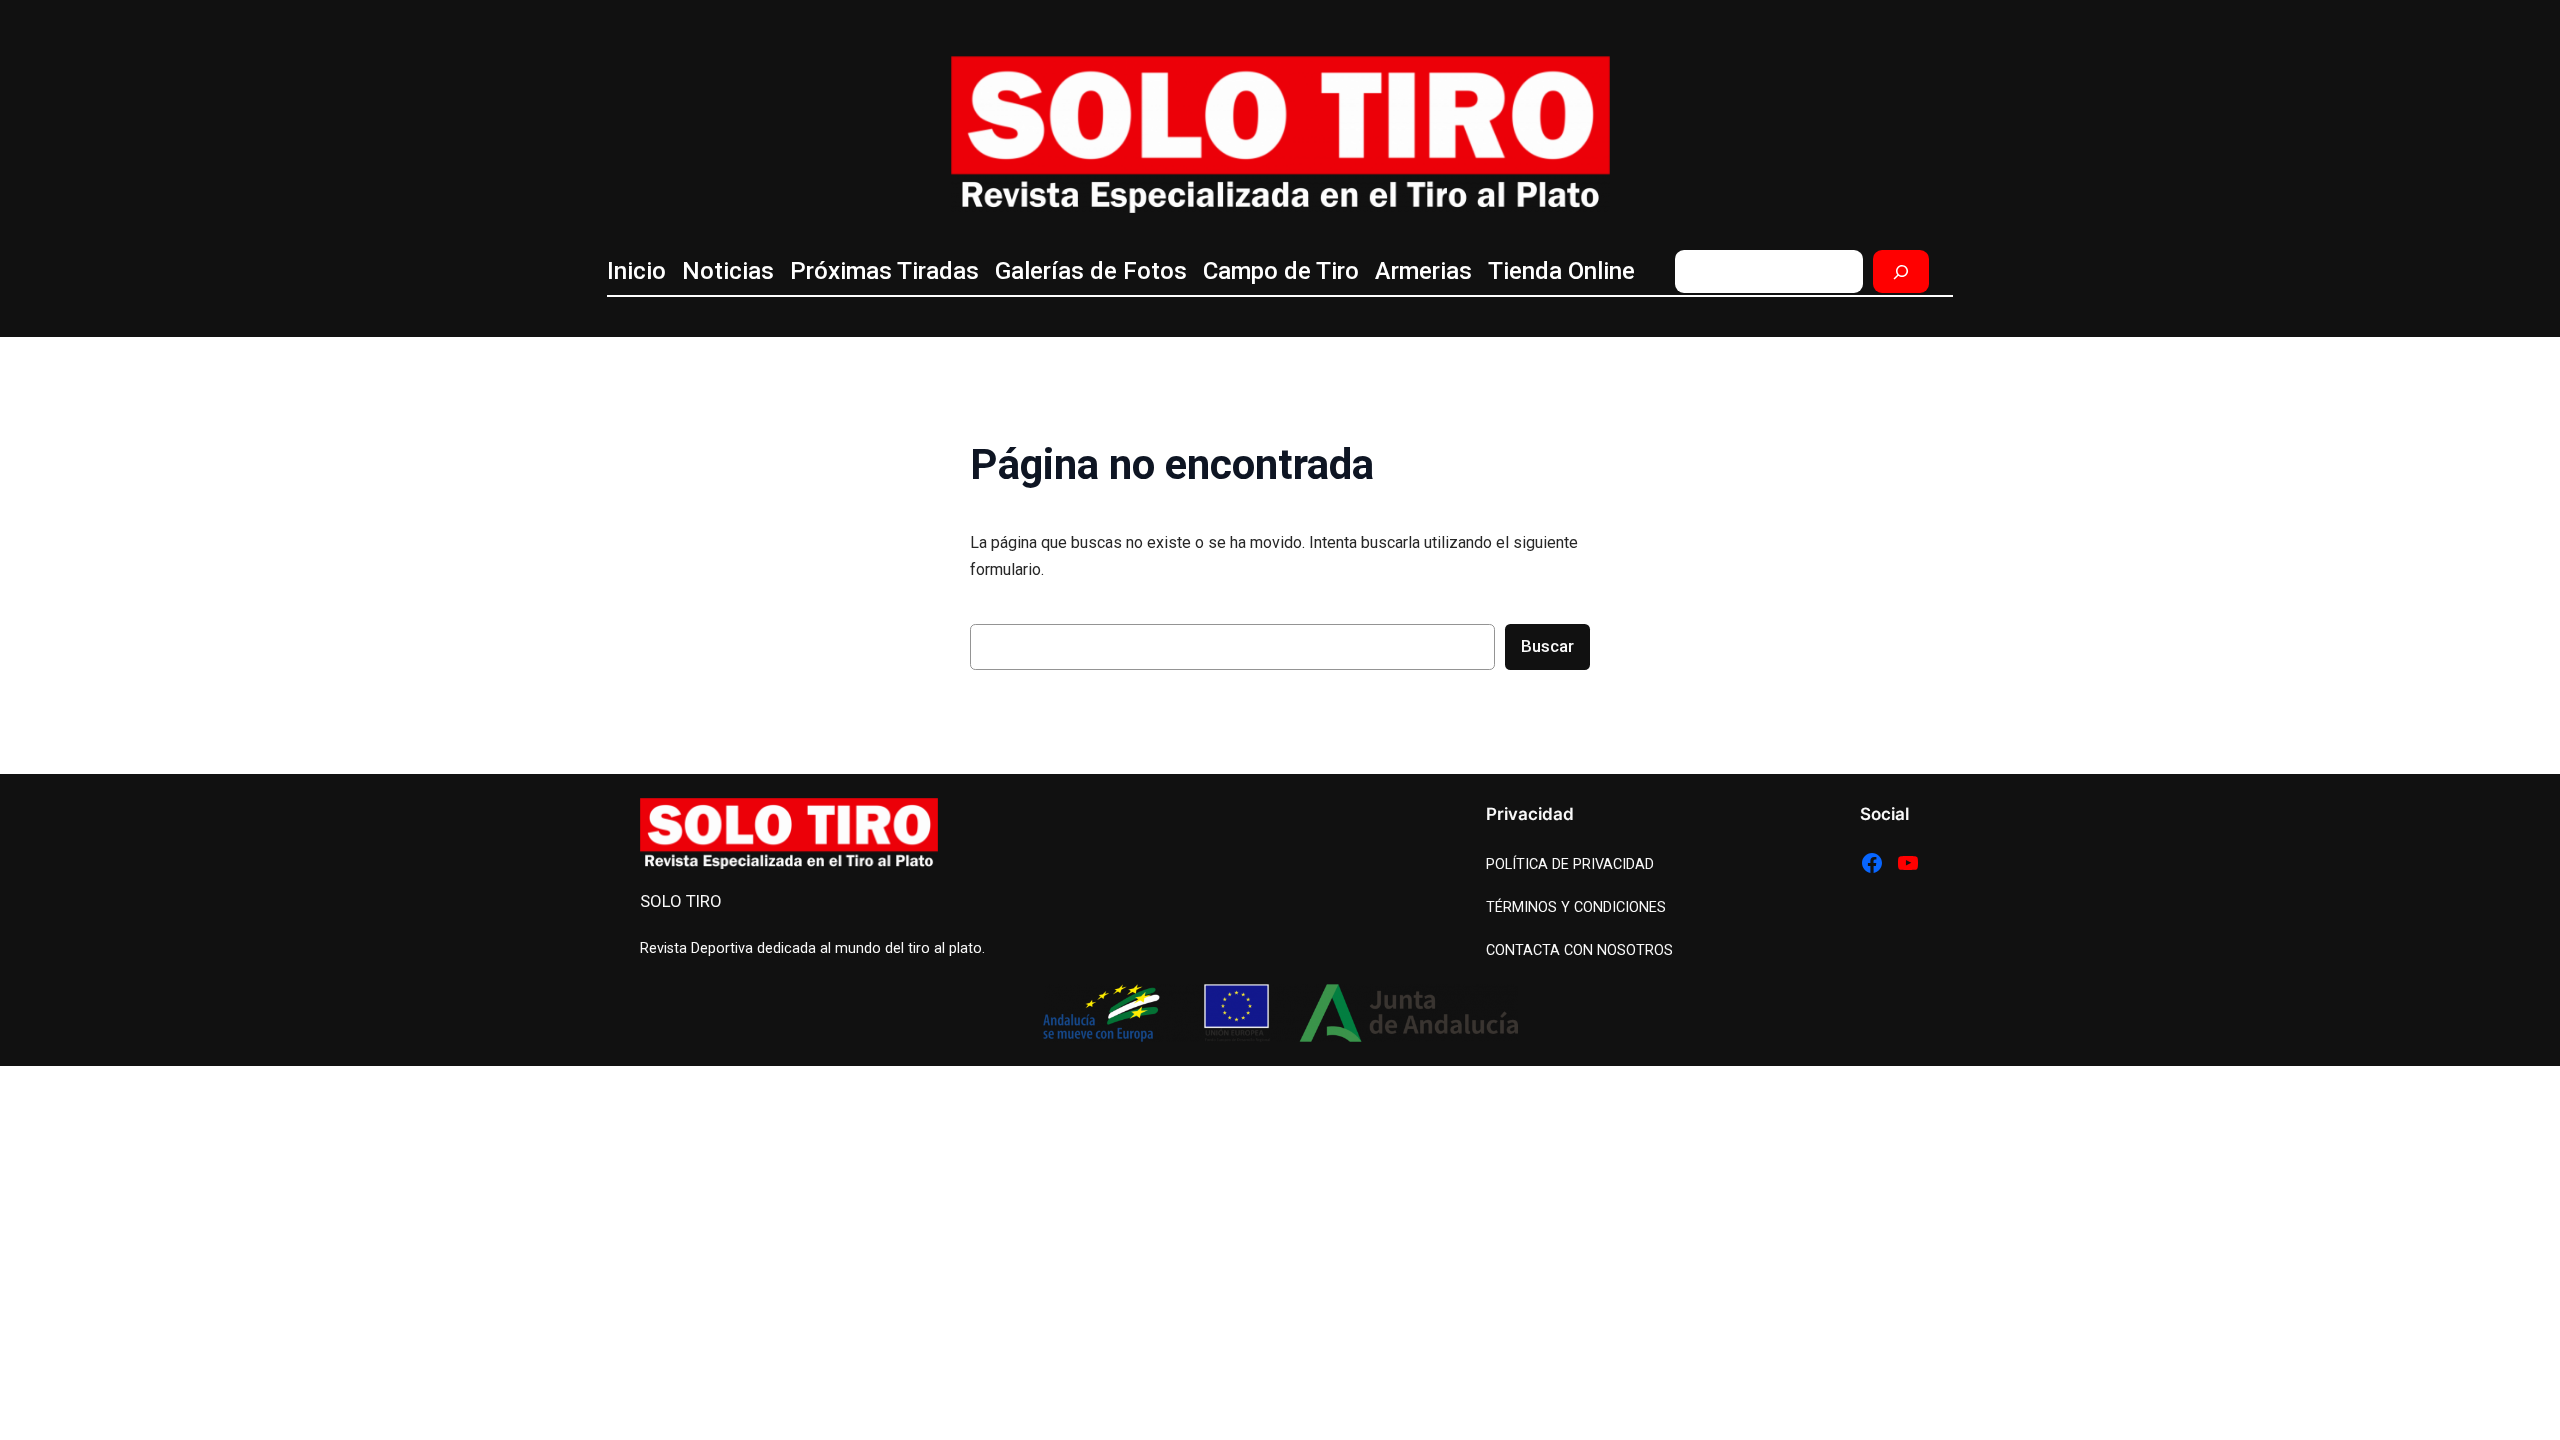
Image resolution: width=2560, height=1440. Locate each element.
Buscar (1547, 646)
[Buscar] (1901, 271)
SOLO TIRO (681, 901)
